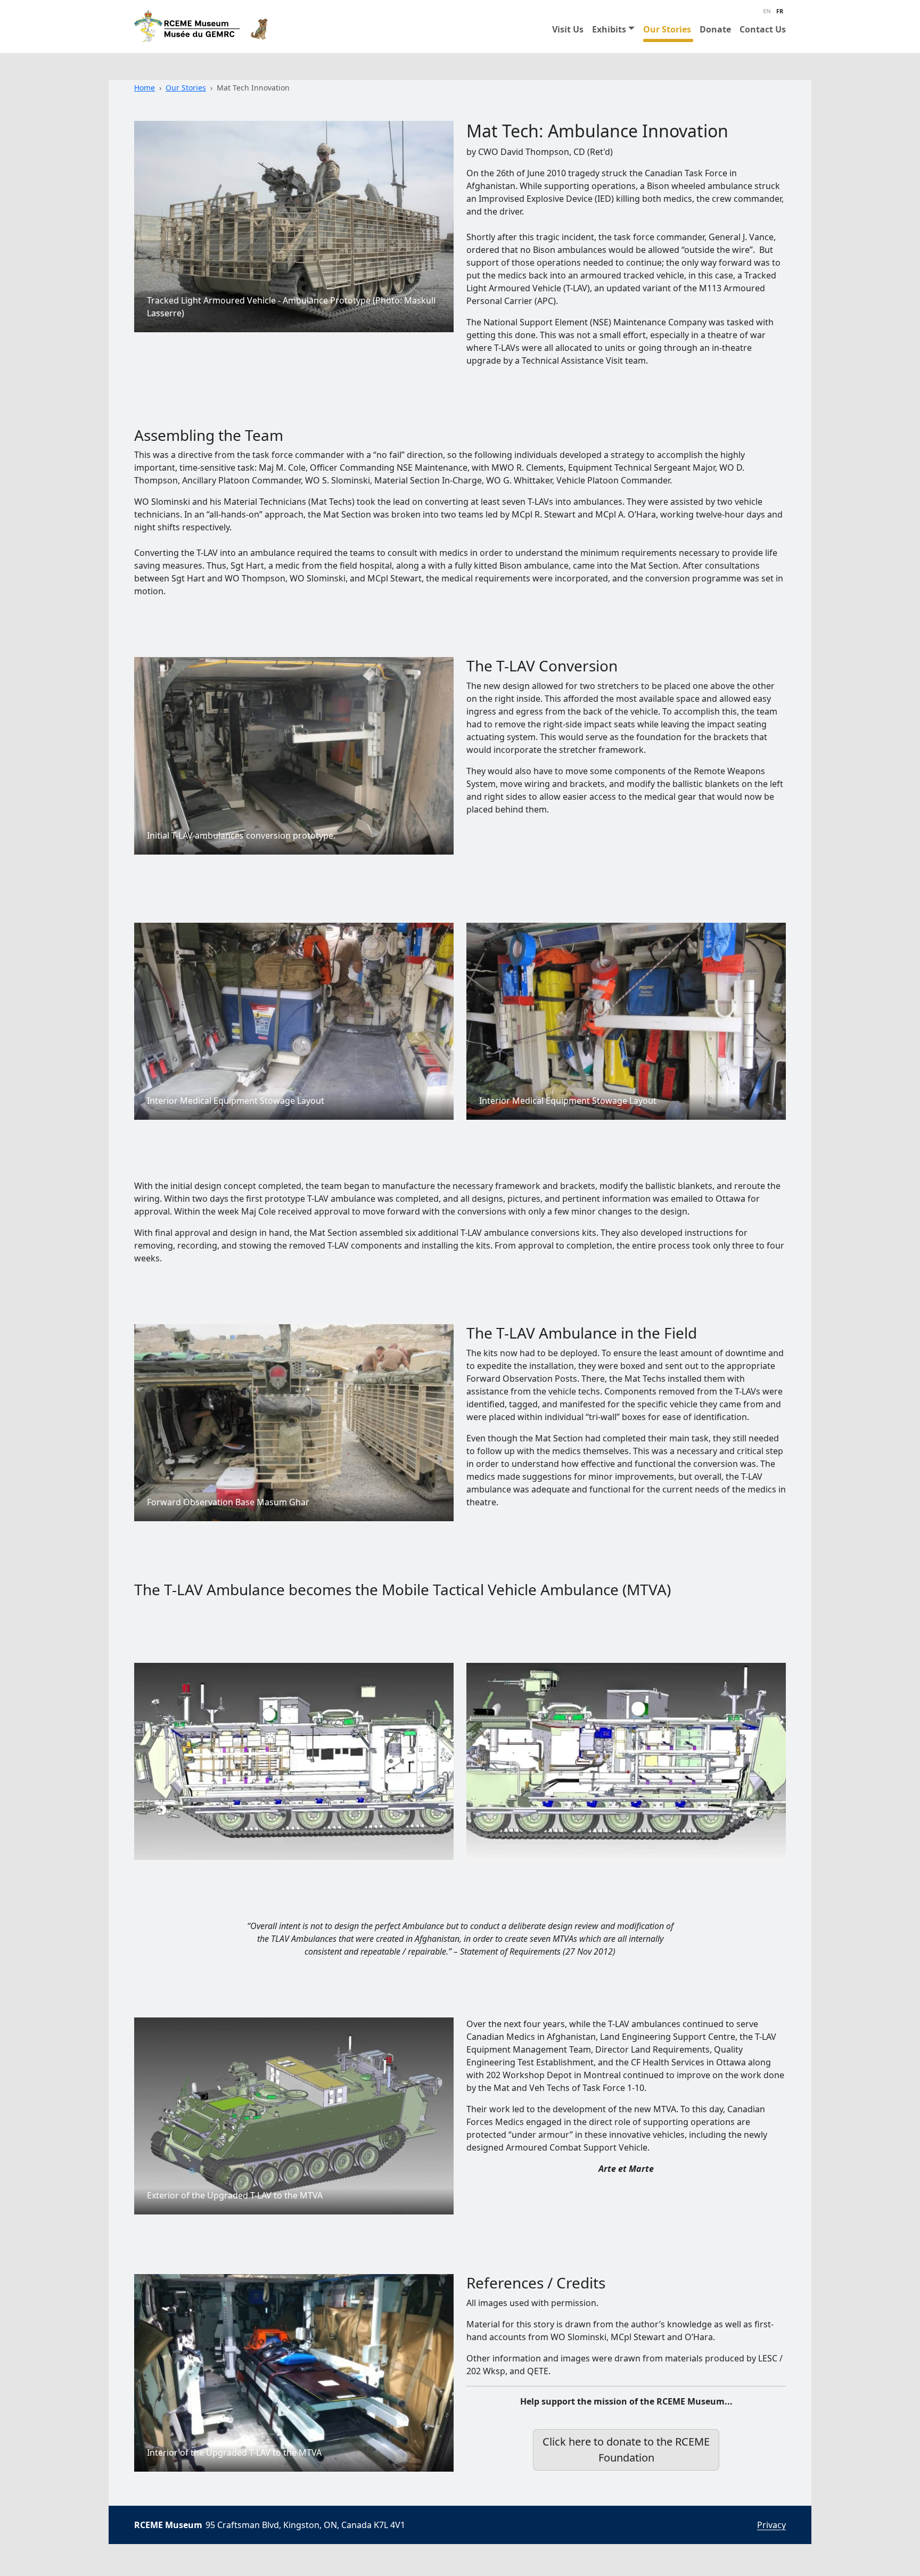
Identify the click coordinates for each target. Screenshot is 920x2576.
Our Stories (667, 29)
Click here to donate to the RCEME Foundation (626, 2450)
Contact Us (763, 29)
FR (780, 11)
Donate (715, 29)
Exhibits (609, 29)
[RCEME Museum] (201, 26)
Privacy (771, 2525)
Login (748, 2526)
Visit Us (568, 29)
